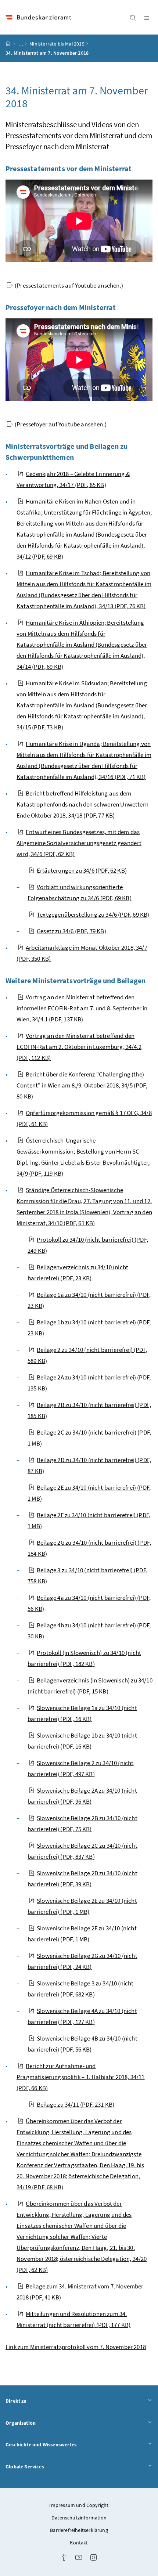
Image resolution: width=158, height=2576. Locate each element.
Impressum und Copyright (79, 2505)
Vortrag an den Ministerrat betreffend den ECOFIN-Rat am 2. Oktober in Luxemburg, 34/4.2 (79, 1047)
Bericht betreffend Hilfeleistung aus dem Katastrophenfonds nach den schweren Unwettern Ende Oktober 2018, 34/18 (82, 804)
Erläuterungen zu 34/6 (82, 870)
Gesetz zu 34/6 (71, 931)
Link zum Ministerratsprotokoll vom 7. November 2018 (76, 2347)
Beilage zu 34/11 (76, 2104)
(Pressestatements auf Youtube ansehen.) (69, 285)
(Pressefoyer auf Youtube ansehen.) (61, 424)
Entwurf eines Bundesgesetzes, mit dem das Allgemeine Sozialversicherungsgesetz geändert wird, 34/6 (79, 843)
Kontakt (79, 2543)
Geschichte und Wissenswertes (61, 2444)
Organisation (41, 2423)
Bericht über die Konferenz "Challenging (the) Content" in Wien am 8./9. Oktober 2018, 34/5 (82, 1085)
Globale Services (45, 2466)
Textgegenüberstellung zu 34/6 (93, 914)
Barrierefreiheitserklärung (79, 2530)
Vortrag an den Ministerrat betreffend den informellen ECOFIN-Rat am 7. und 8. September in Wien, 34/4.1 (82, 1008)
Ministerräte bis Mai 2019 (57, 44)
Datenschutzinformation (79, 2518)
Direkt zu (37, 2401)
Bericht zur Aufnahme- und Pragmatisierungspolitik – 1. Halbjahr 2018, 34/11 (81, 2077)
